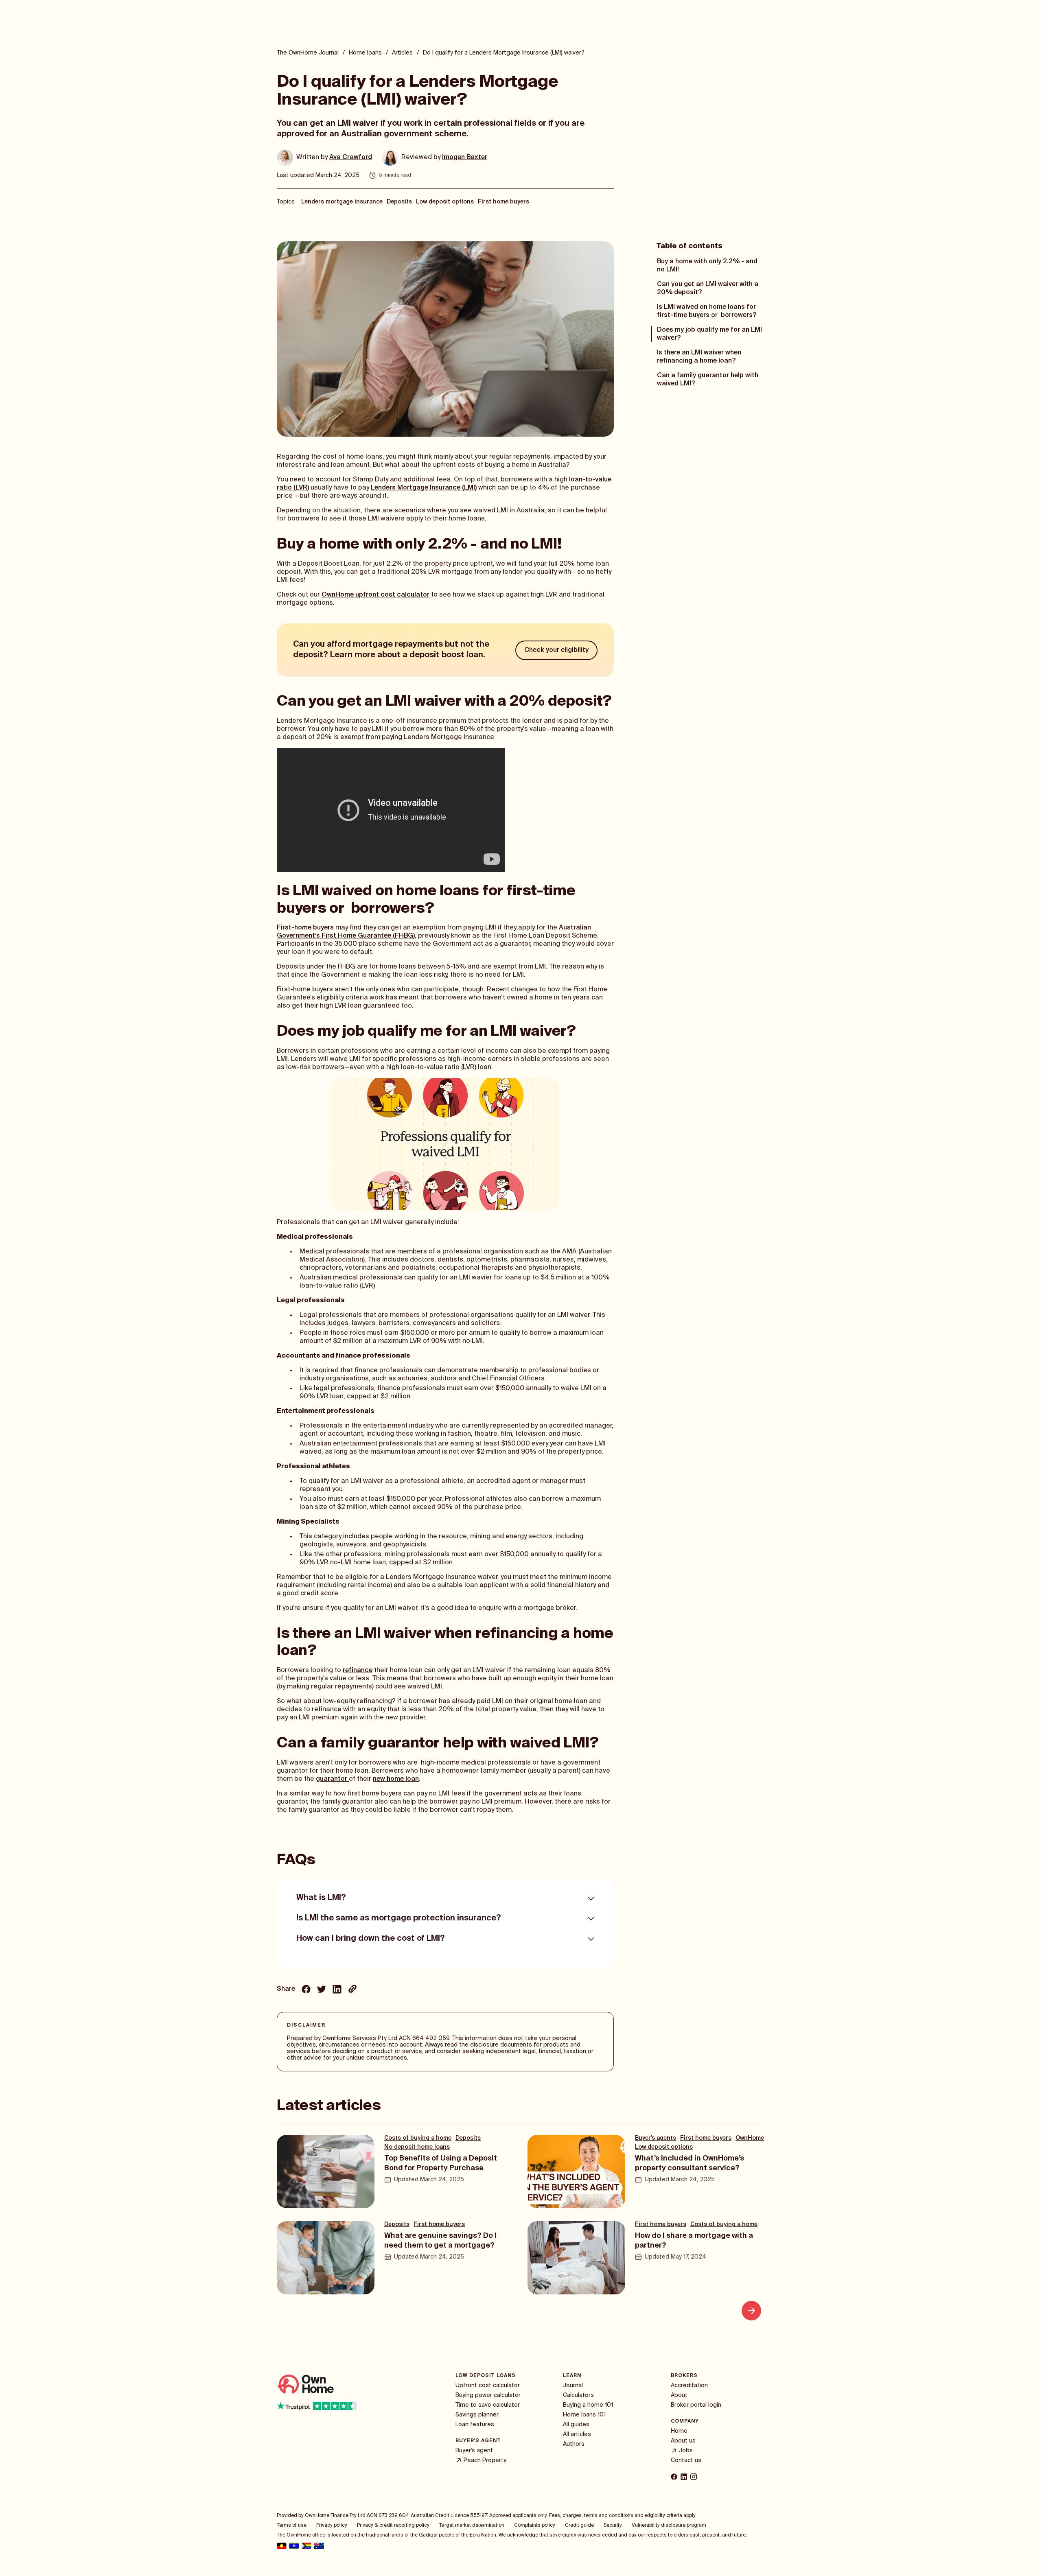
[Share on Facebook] (306, 1990)
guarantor (332, 1779)
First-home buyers (305, 928)
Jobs (686, 2451)
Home (679, 2431)
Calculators (578, 2395)
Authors (574, 2444)
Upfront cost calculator (488, 2386)
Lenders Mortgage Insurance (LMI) (424, 488)
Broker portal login (696, 2405)
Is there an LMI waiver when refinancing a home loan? (699, 357)
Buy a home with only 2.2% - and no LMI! (707, 266)
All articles (577, 2434)
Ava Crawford (351, 157)
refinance (358, 1671)
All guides (576, 2425)
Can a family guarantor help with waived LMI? (708, 380)
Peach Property (485, 2460)
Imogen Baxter (465, 157)
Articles (402, 53)
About (679, 2395)
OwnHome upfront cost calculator (375, 595)
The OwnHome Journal (308, 53)
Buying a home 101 (588, 2405)
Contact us (686, 2460)
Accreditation (689, 2386)
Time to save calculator (488, 2405)
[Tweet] (322, 1990)
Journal (573, 2386)
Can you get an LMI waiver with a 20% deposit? (708, 289)
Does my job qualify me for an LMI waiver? (709, 334)
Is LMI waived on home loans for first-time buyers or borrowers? (707, 311)
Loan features (475, 2425)
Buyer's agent (474, 2451)
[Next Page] (751, 2311)
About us (683, 2441)
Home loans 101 (584, 2415)
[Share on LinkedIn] (337, 1990)
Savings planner (477, 2415)
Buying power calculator (488, 2395)
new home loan (396, 1779)
